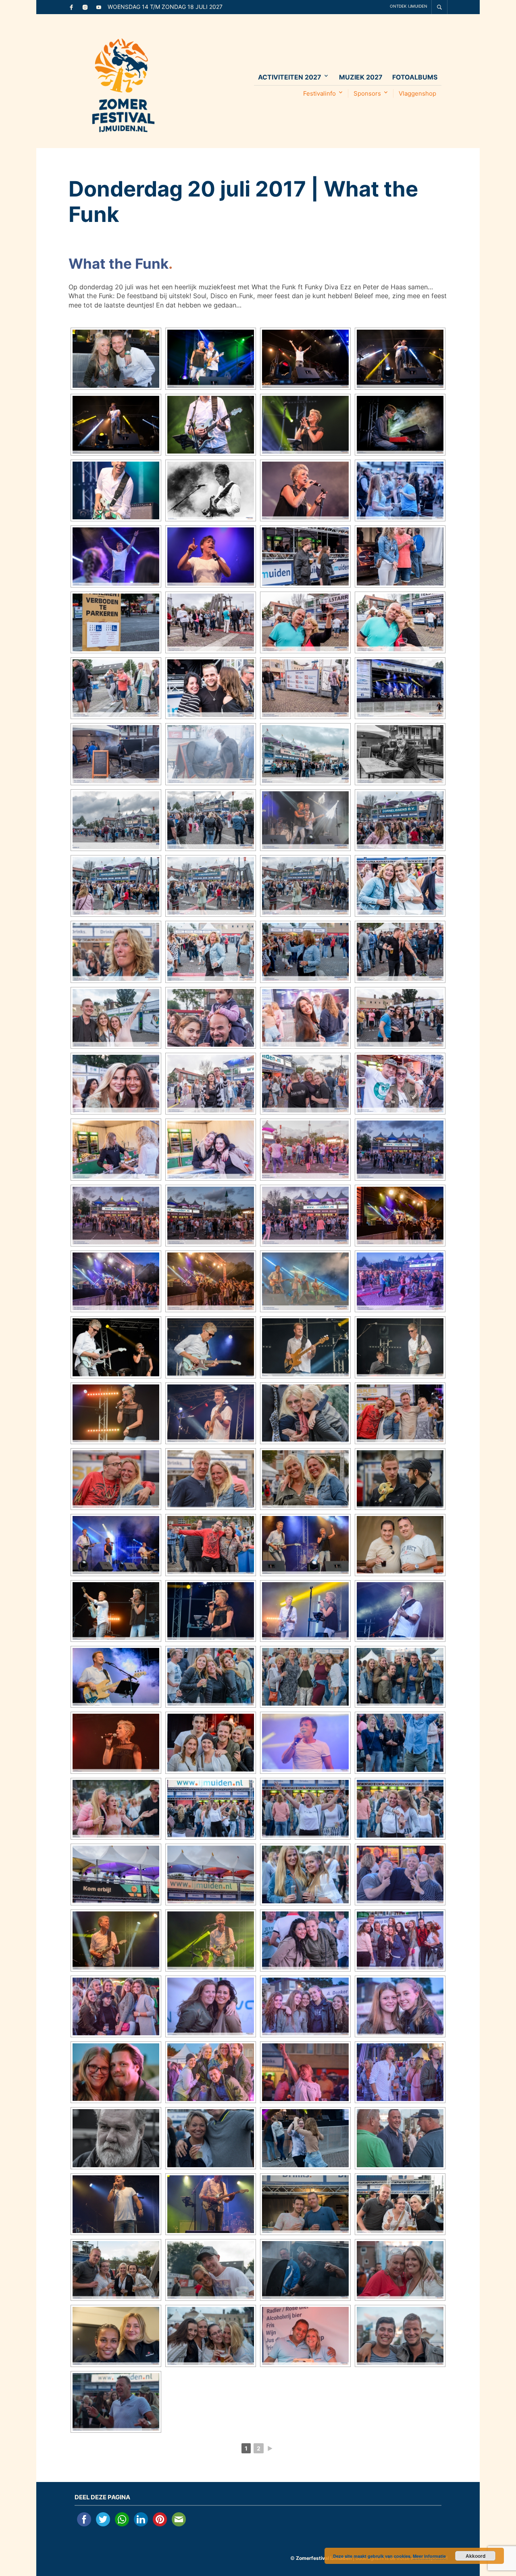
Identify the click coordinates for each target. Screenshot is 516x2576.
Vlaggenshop (417, 93)
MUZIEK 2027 (361, 77)
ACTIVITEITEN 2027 (290, 77)
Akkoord (475, 2556)
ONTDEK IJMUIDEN (409, 6)
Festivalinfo (319, 93)
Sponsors (367, 93)
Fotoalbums (415, 77)
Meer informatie (429, 2556)
